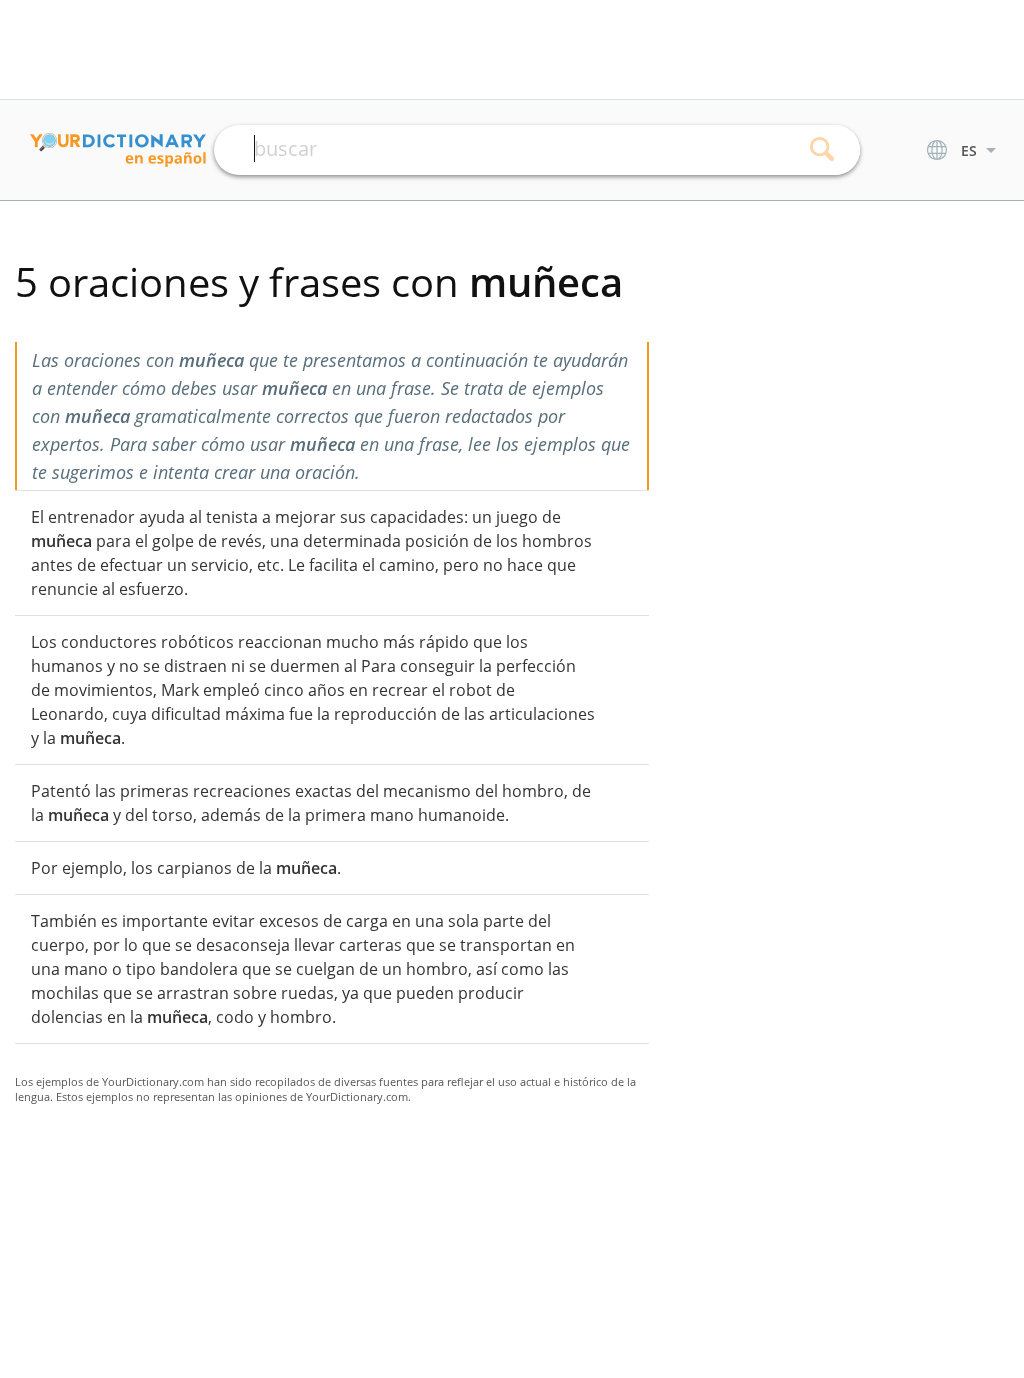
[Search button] (822, 150)
